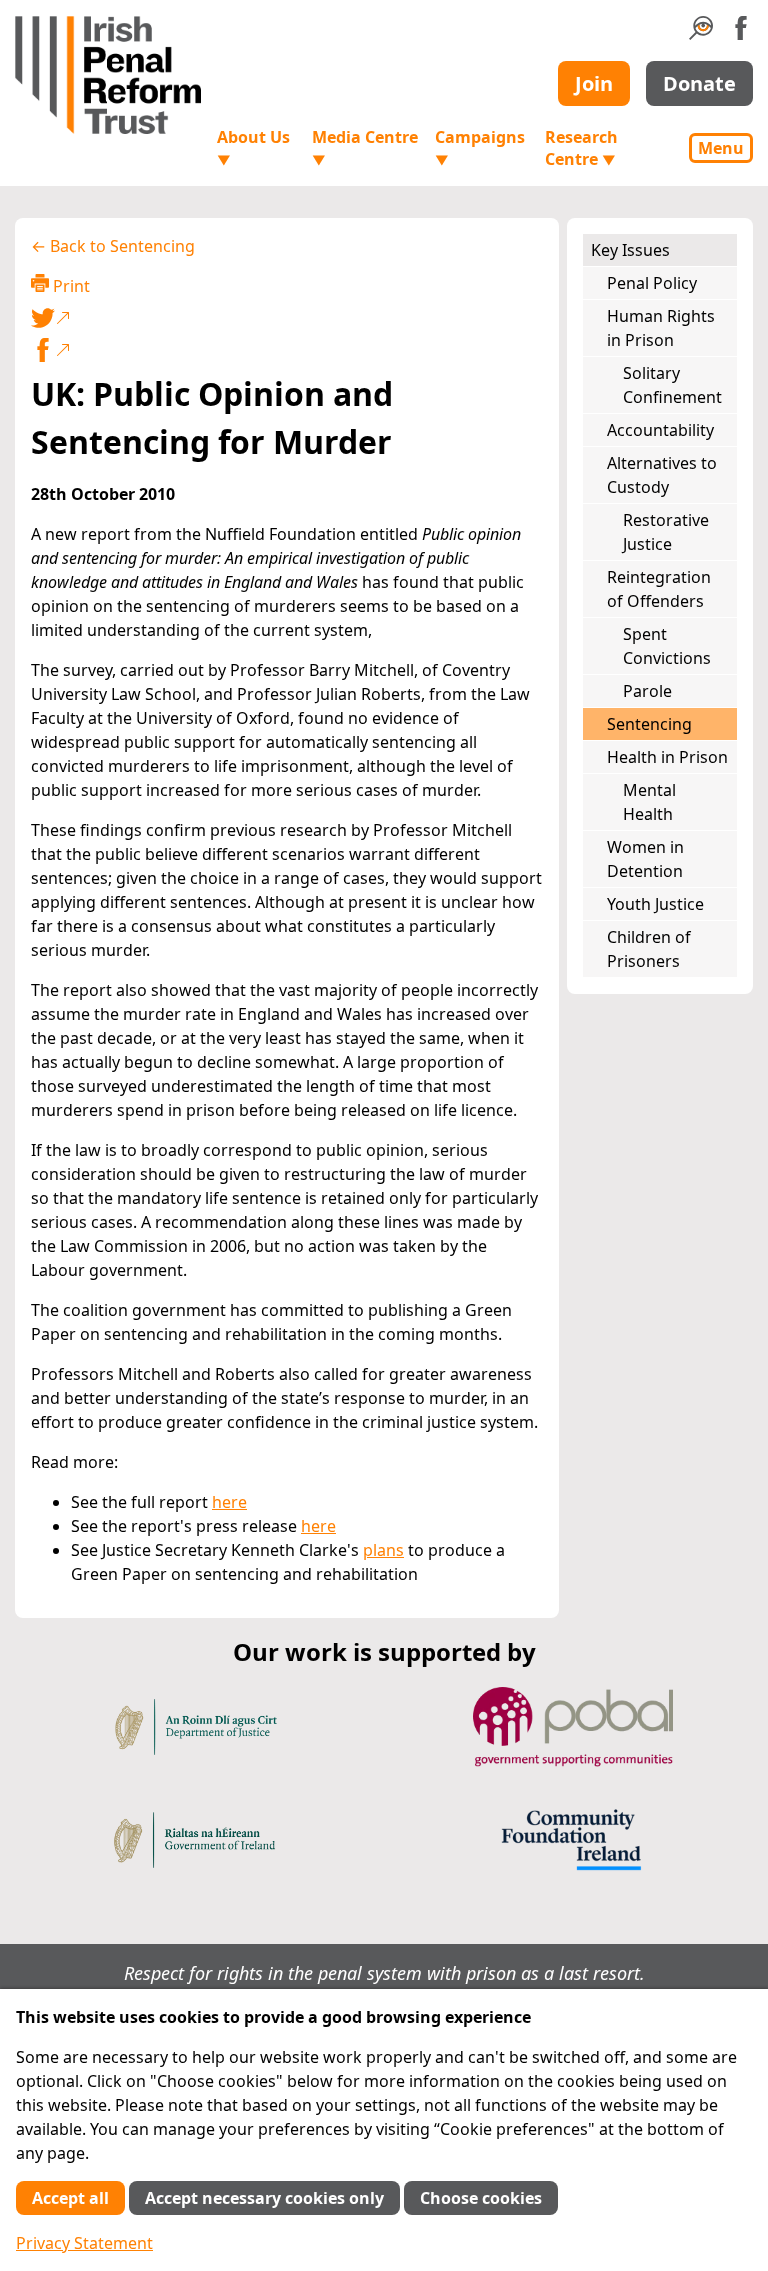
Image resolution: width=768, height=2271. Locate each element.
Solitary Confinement (672, 385)
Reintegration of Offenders (659, 589)
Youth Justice (655, 904)
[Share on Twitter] (283, 318)
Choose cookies (481, 2198)
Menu (721, 148)
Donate (699, 83)
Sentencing (649, 724)
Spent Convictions (667, 646)
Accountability (660, 430)
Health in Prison (667, 757)
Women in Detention (645, 859)
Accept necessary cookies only (264, 2198)
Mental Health (649, 802)
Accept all (70, 2198)
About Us (253, 147)
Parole (647, 691)
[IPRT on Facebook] (741, 34)
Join (594, 83)
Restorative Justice (666, 532)
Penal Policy (652, 283)
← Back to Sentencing (113, 246)
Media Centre (365, 147)
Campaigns (480, 147)
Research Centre (581, 148)
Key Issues (630, 250)
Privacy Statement (84, 2243)
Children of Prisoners (649, 949)
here (229, 1502)
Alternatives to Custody (662, 475)
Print (69, 286)
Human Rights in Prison (661, 328)
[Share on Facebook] (287, 350)
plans (383, 1550)
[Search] (701, 34)
